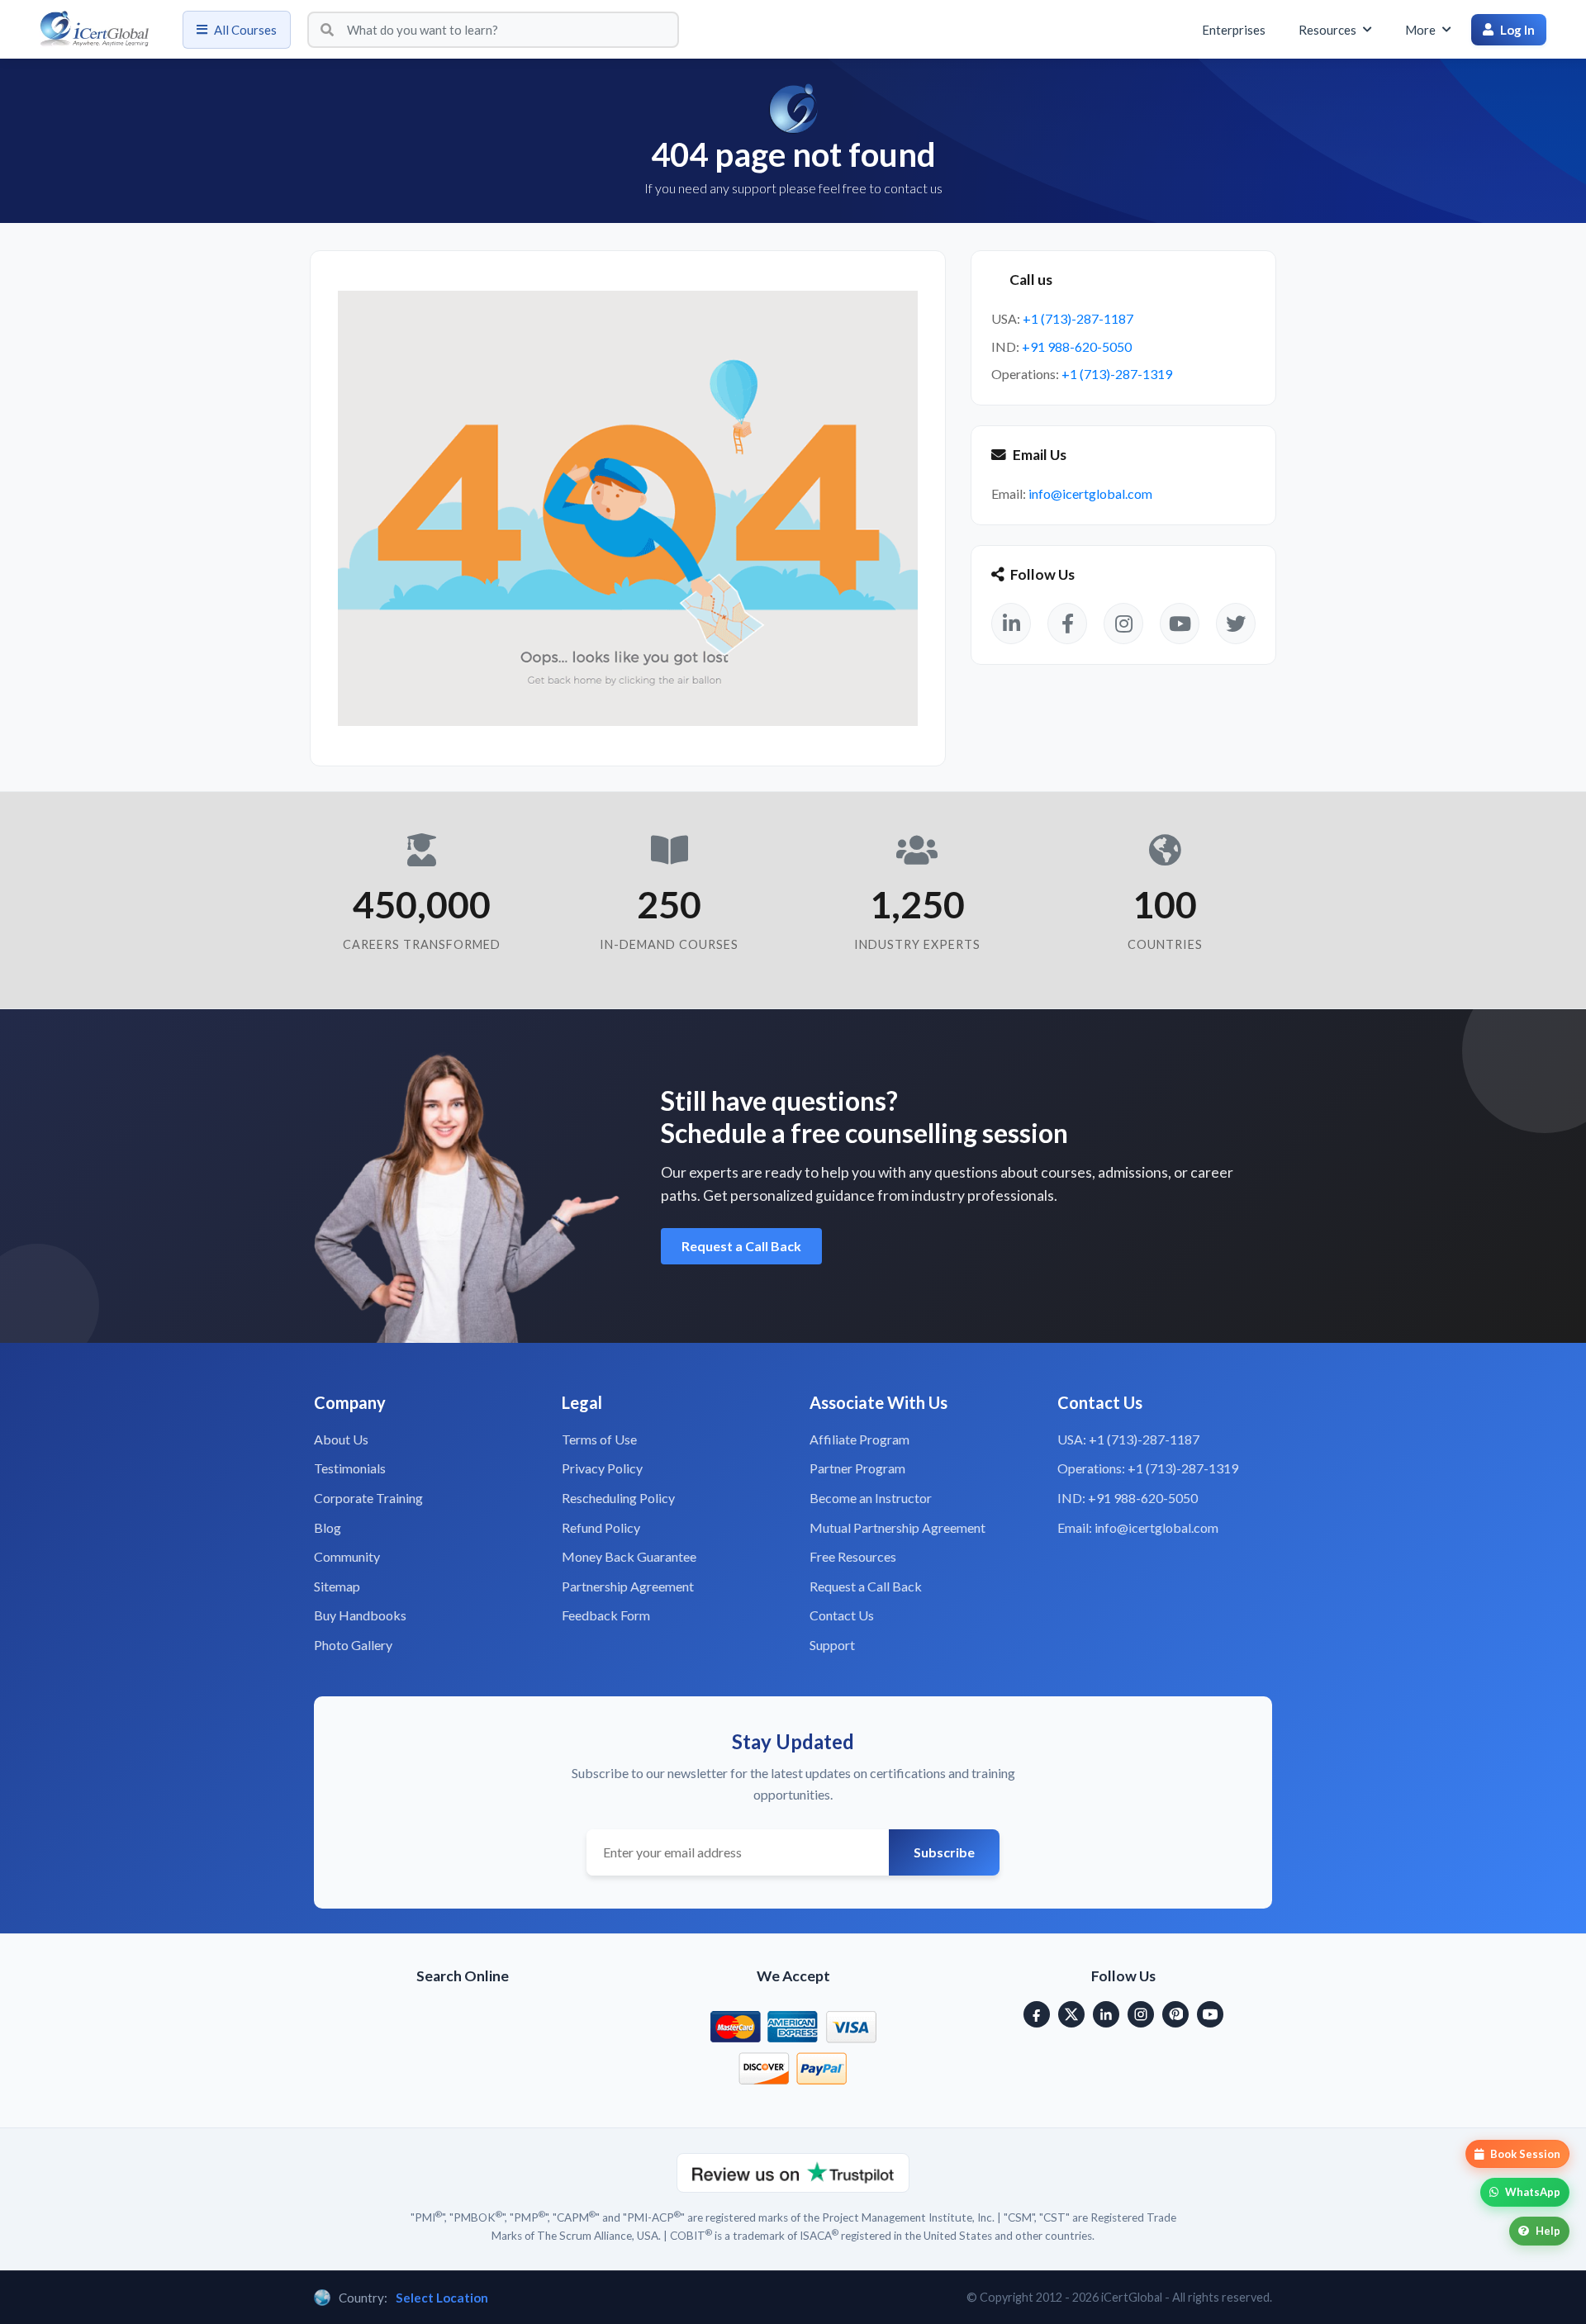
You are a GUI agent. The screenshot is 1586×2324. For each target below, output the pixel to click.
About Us (341, 1439)
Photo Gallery (353, 1645)
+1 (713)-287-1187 (1078, 318)
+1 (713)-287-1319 (1117, 374)
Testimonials (350, 1468)
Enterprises (1234, 30)
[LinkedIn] (1106, 2014)
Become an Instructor (871, 1498)
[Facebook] (1037, 2014)
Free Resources (853, 1556)
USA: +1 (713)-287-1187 (1128, 1439)
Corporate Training (368, 1498)
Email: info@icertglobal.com (1138, 1527)
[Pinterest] (1175, 2014)
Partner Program (857, 1468)
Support (832, 1645)
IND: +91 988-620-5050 (1128, 1498)
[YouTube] (1210, 2014)
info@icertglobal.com (1090, 493)
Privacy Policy (602, 1468)
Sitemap (337, 1586)
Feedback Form (606, 1615)
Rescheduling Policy (618, 1498)
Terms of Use (599, 1439)
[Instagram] (1141, 2014)
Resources (1327, 30)
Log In (1517, 30)
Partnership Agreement (628, 1586)
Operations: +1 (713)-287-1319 (1148, 1468)
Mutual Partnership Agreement (897, 1527)
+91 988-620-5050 (1077, 346)
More (1420, 30)
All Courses (245, 30)
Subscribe (944, 1852)
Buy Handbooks (360, 1615)
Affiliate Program (859, 1439)
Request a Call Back (741, 1246)
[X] (1071, 2014)
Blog (328, 1527)
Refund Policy (601, 1527)
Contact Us (842, 1615)
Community (347, 1556)
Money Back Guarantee (629, 1556)
